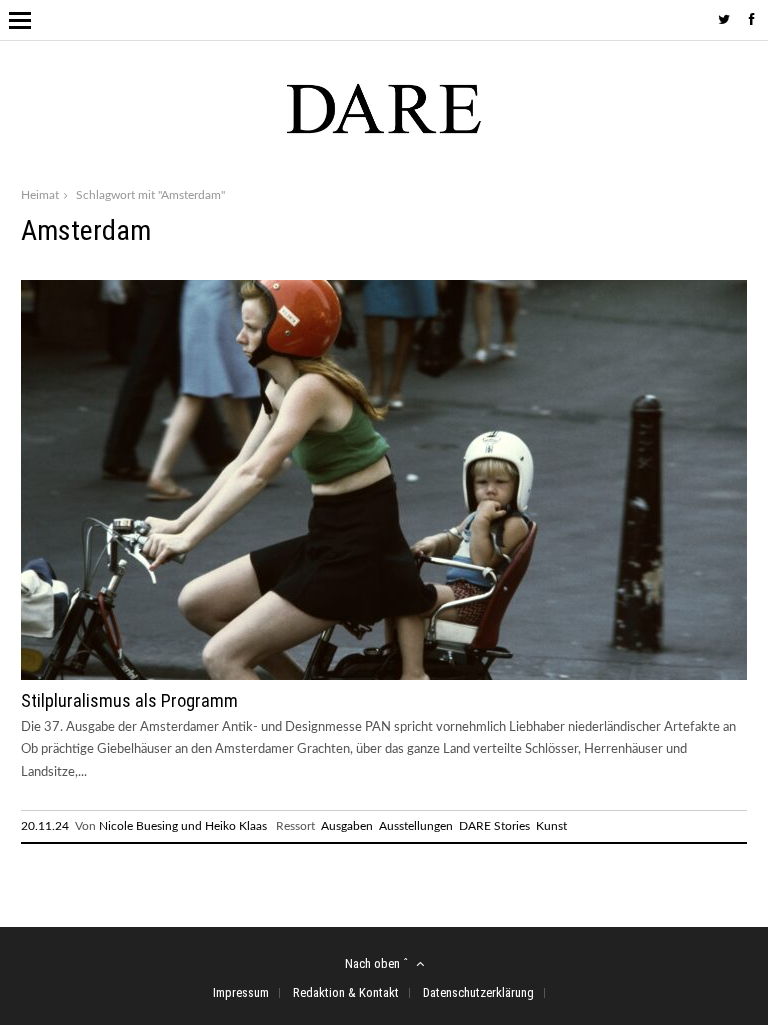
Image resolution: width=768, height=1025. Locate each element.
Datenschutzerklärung (478, 992)
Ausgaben (347, 826)
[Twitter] (724, 20)
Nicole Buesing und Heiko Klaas (183, 826)
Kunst (551, 826)
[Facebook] (752, 20)
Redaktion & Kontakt (346, 992)
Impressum (241, 992)
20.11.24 (45, 826)
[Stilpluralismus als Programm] (384, 676)
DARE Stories (494, 826)
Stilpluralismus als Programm (129, 700)
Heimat (40, 195)
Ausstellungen (416, 826)
